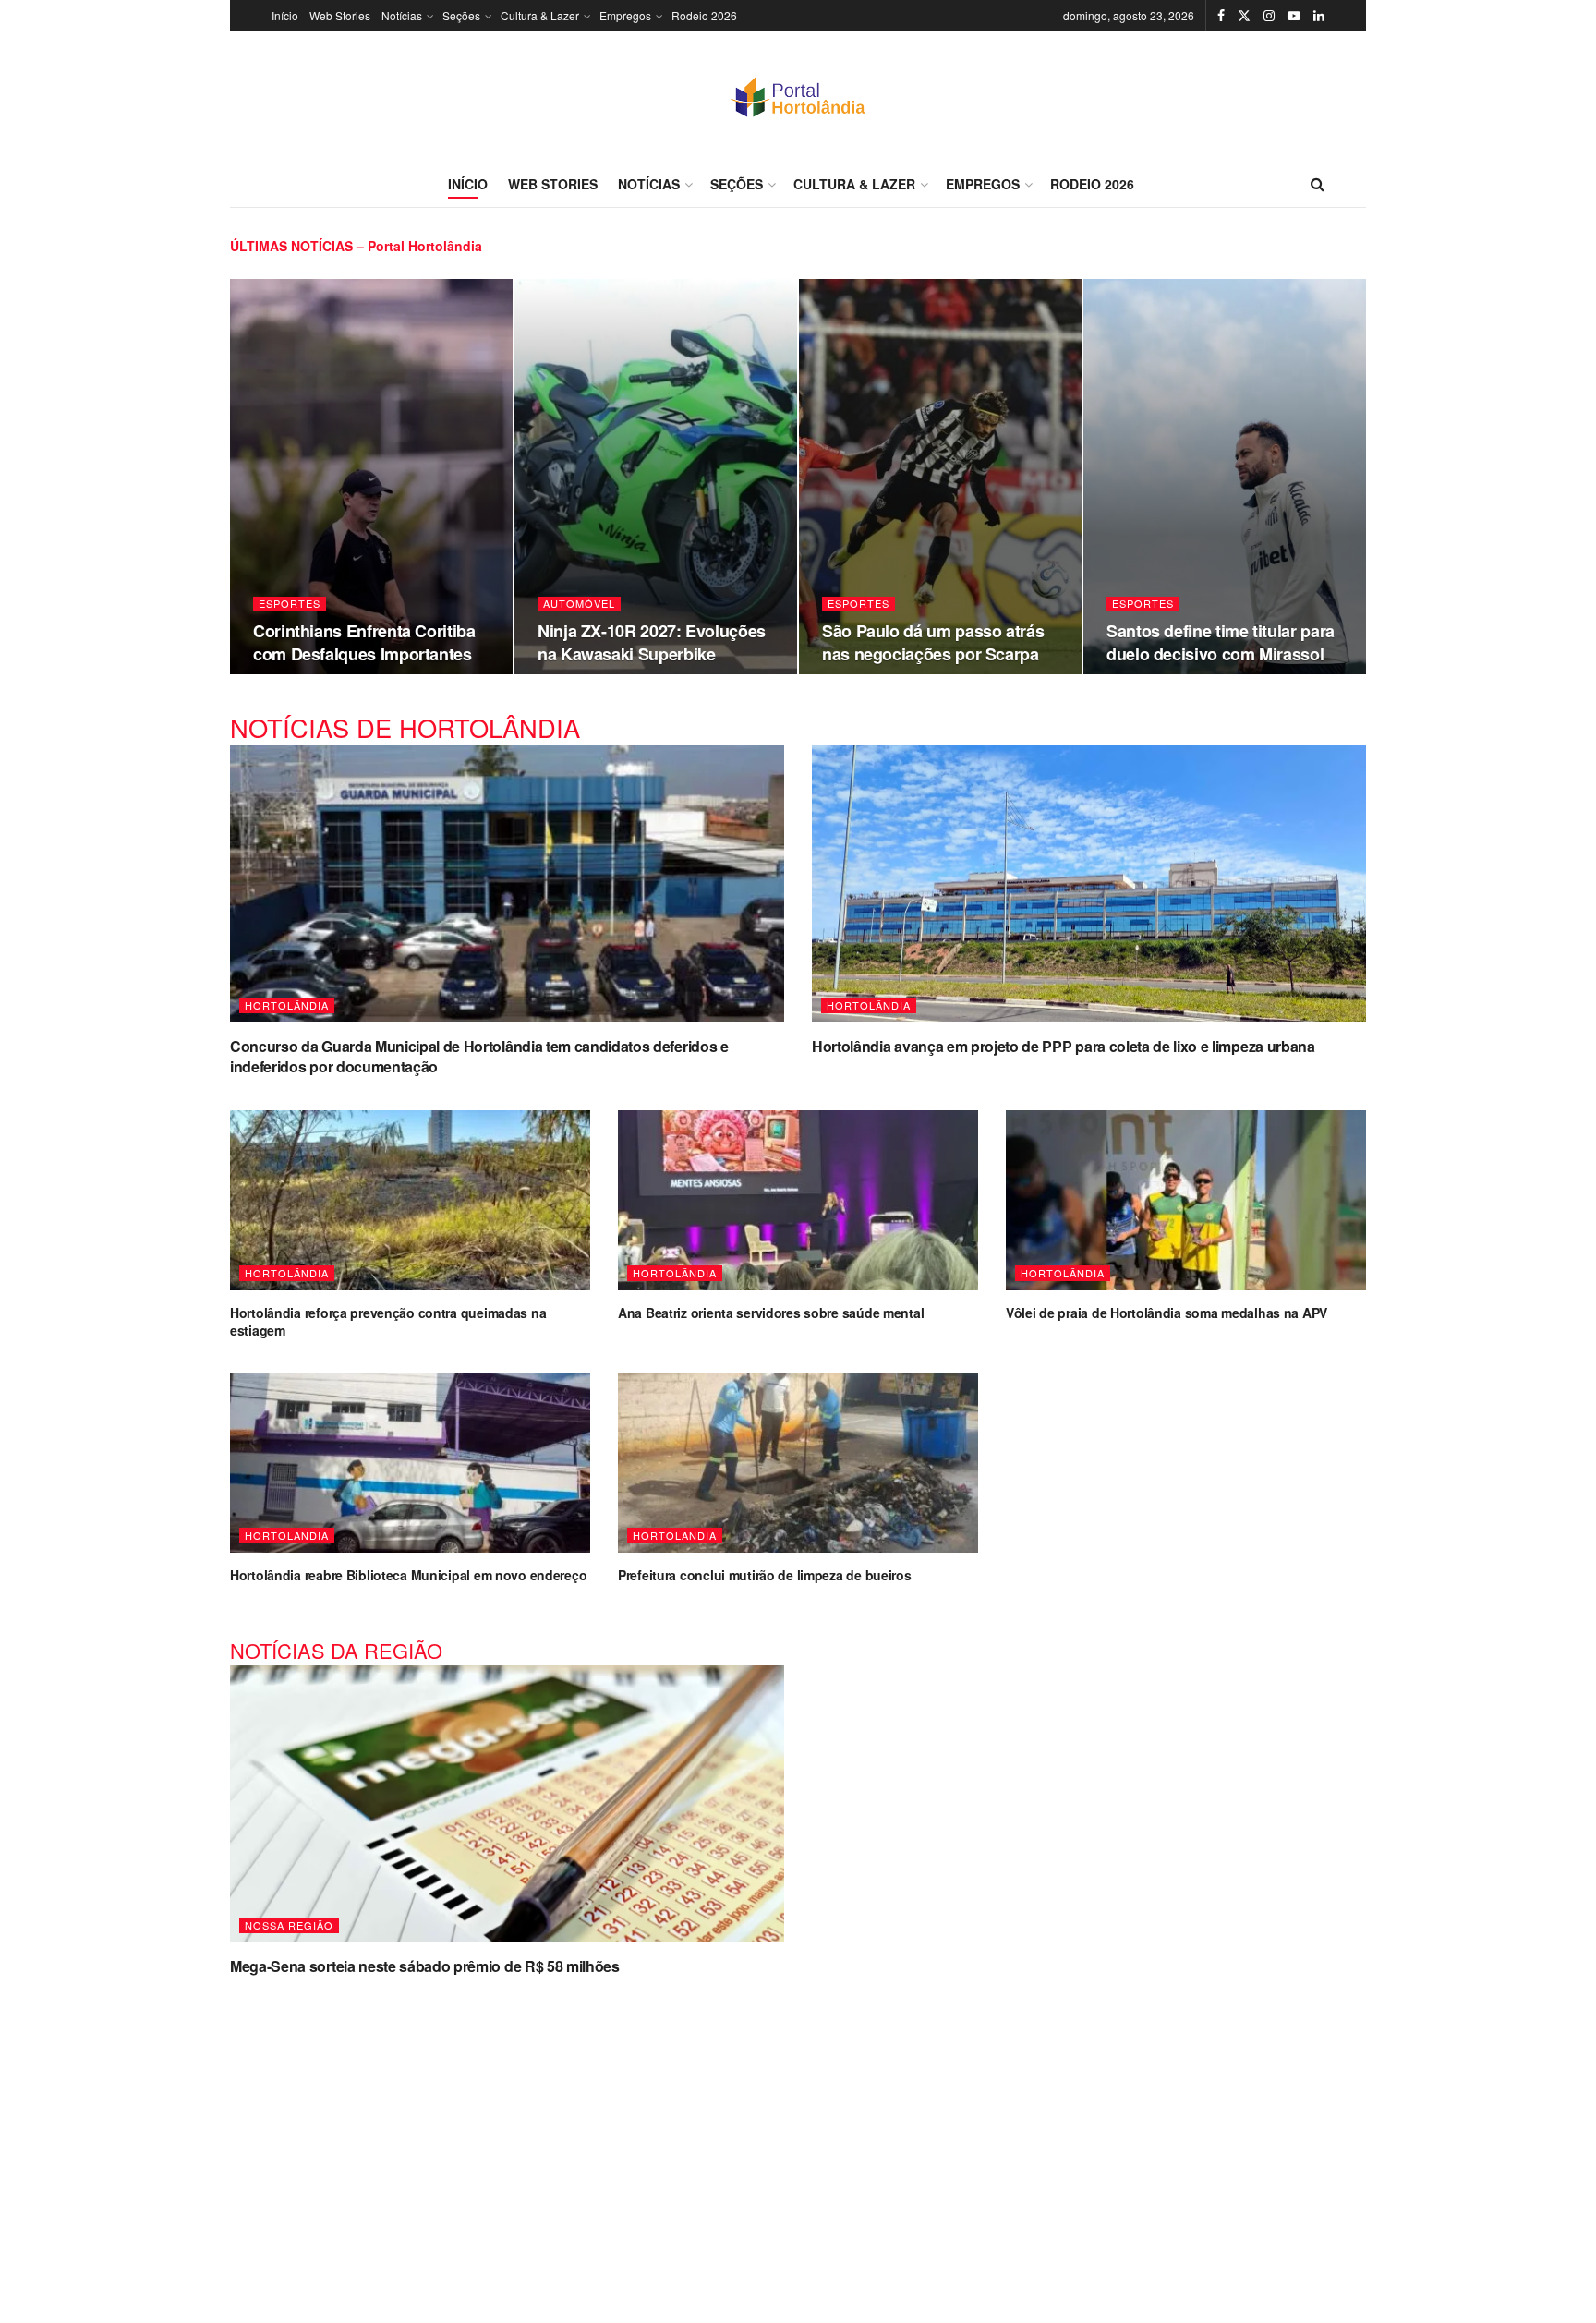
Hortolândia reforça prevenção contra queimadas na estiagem (388, 1322)
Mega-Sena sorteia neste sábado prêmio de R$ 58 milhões (425, 1966)
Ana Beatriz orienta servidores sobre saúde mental (771, 1313)
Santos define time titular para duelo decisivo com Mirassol (1221, 642)
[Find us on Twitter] (1244, 16)
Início (285, 15)
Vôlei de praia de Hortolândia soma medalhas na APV (1167, 1313)
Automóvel (579, 604)
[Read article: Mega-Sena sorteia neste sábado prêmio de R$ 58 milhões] (507, 1804)
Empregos (625, 15)
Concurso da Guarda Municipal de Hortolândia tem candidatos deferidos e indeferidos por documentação (479, 1056)
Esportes (290, 604)
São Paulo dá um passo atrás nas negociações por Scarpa (933, 642)
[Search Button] (1318, 184)
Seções (461, 15)
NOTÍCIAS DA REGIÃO (336, 1650)
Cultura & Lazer (540, 15)
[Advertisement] (798, 2138)
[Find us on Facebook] (1221, 16)
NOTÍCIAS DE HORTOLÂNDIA (405, 727)
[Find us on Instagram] (1269, 16)
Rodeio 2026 (704, 15)
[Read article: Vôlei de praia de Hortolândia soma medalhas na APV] (1186, 1200)
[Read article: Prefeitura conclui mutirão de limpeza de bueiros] (798, 1463)
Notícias (402, 15)
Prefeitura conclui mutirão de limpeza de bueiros (765, 1575)
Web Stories (340, 15)
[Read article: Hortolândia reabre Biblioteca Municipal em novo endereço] (410, 1463)
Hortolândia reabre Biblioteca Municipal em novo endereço (408, 1575)
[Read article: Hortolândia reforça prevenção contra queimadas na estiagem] (410, 1200)
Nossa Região (289, 1925)
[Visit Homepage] (798, 96)
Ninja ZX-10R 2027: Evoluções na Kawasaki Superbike (652, 642)
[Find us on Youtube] (1294, 16)
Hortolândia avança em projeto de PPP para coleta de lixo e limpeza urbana (1064, 1046)
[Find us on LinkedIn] (1319, 16)
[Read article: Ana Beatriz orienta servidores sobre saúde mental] (798, 1200)
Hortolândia (287, 1005)
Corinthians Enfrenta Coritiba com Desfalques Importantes (364, 642)
